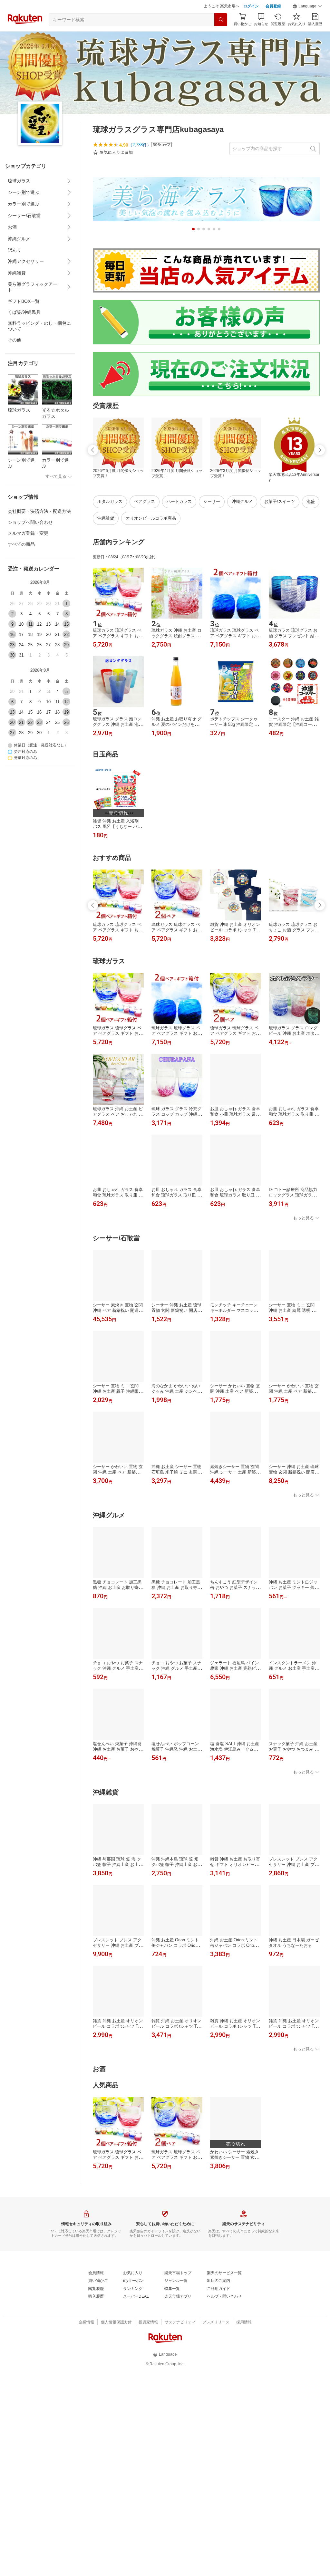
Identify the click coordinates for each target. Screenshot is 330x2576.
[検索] (221, 20)
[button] (307, 6)
